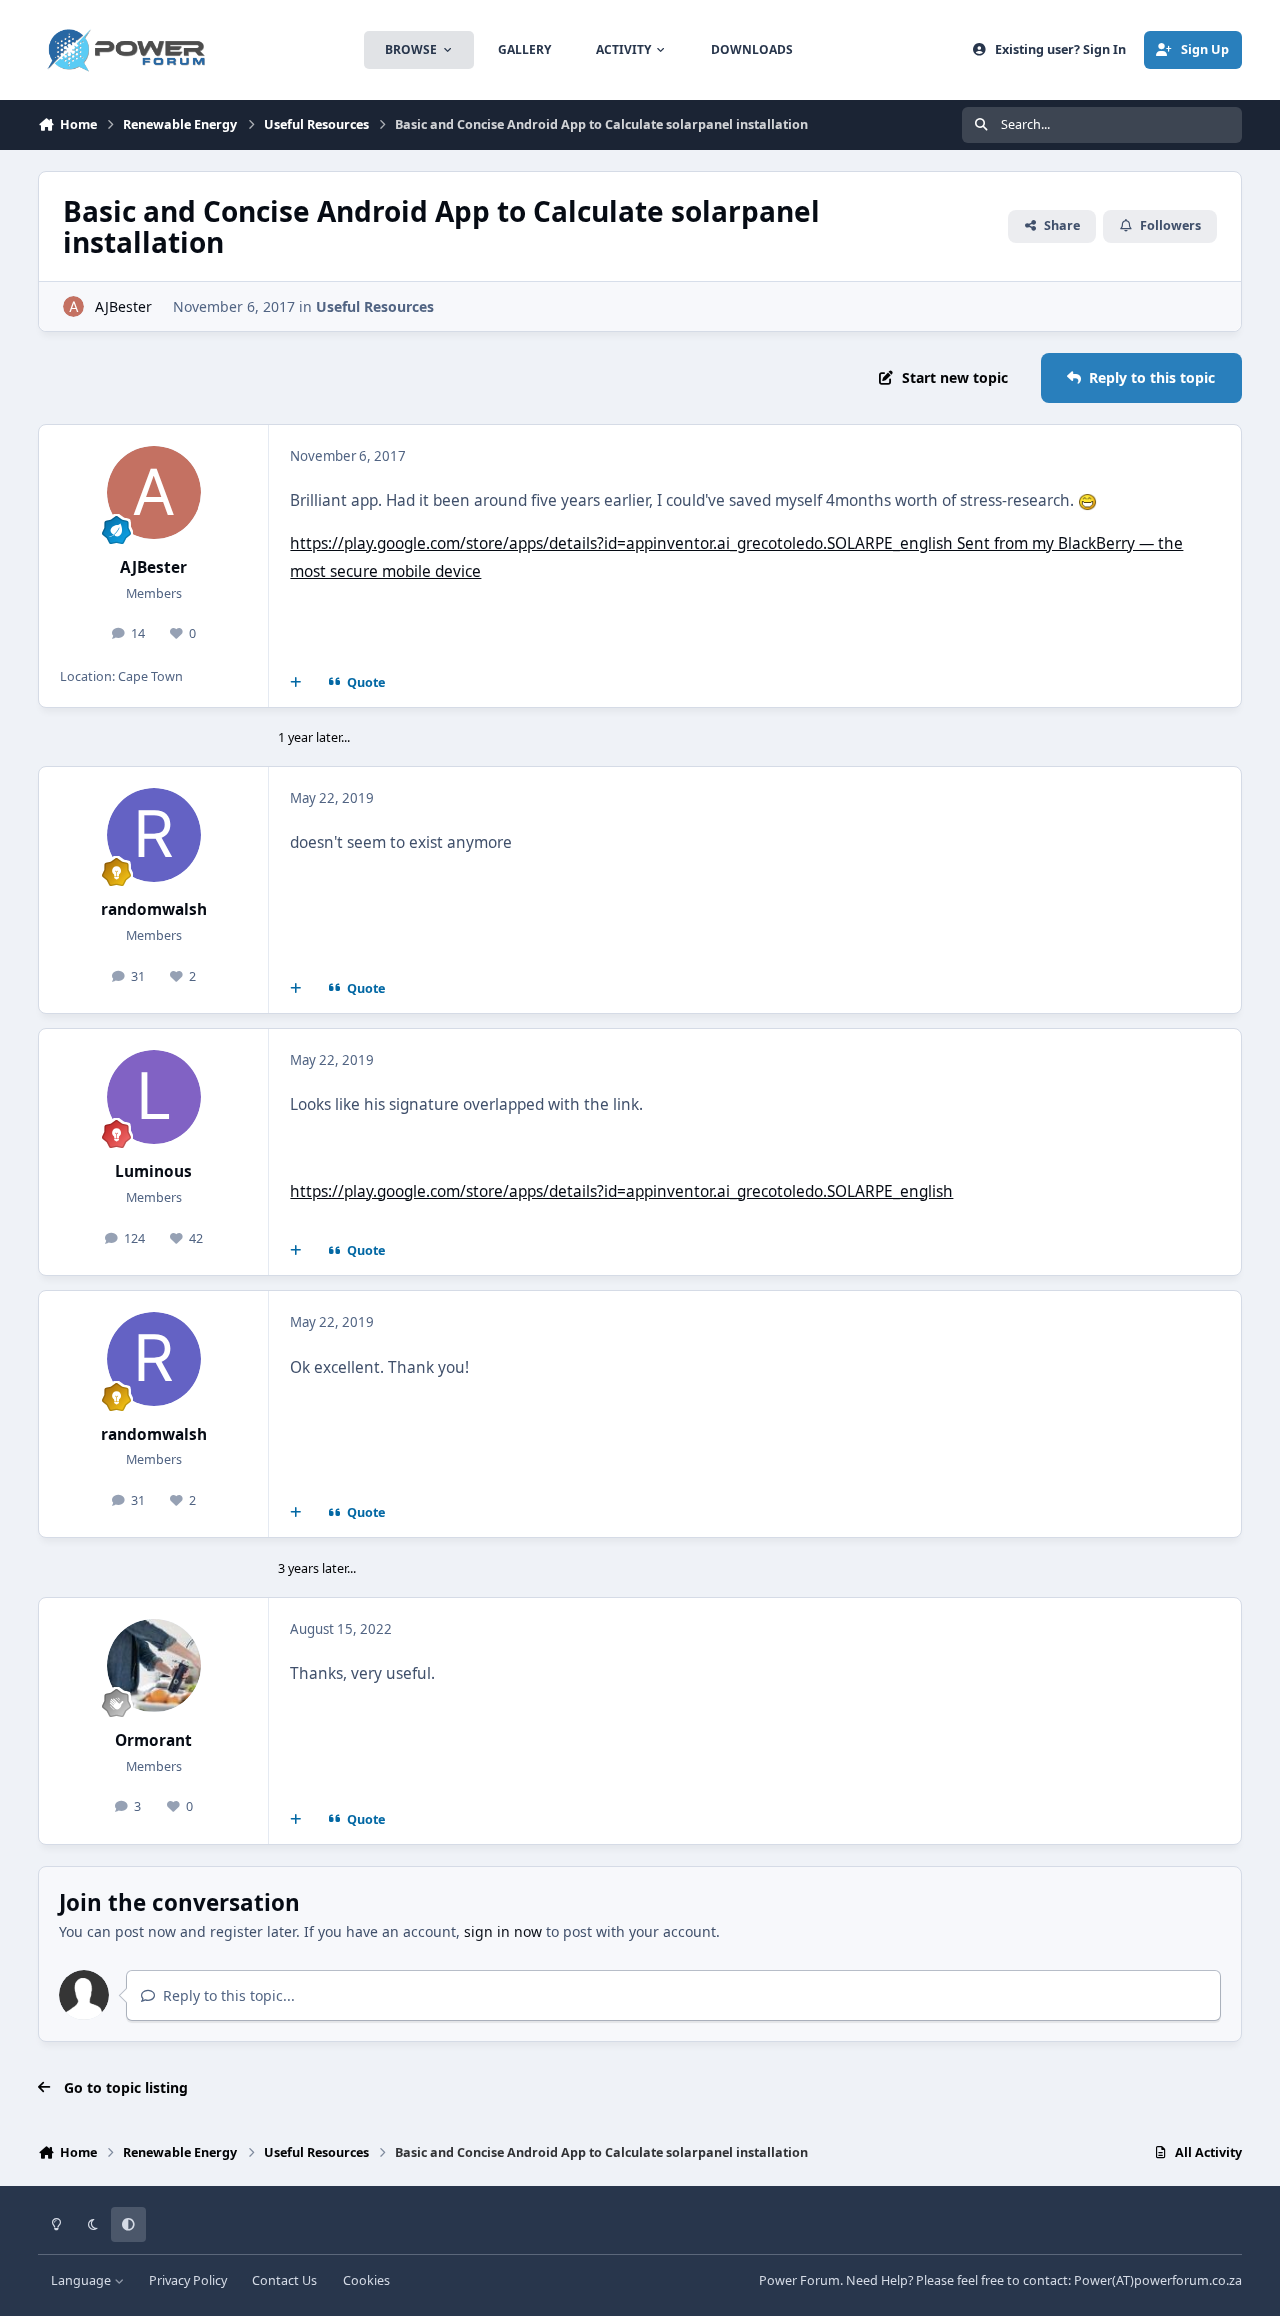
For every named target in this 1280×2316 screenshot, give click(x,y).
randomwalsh (154, 909)
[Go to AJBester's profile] (73, 306)
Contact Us (284, 2280)
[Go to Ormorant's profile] (154, 1666)
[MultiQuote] (296, 682)
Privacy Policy (188, 2280)
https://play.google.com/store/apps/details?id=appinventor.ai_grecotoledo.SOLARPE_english (621, 1191)
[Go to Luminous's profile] (154, 1097)
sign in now (503, 1931)
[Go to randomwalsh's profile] (154, 835)
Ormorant (153, 1740)
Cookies (366, 2280)
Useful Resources (375, 306)
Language (82, 2280)
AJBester (123, 306)
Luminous (153, 1171)
